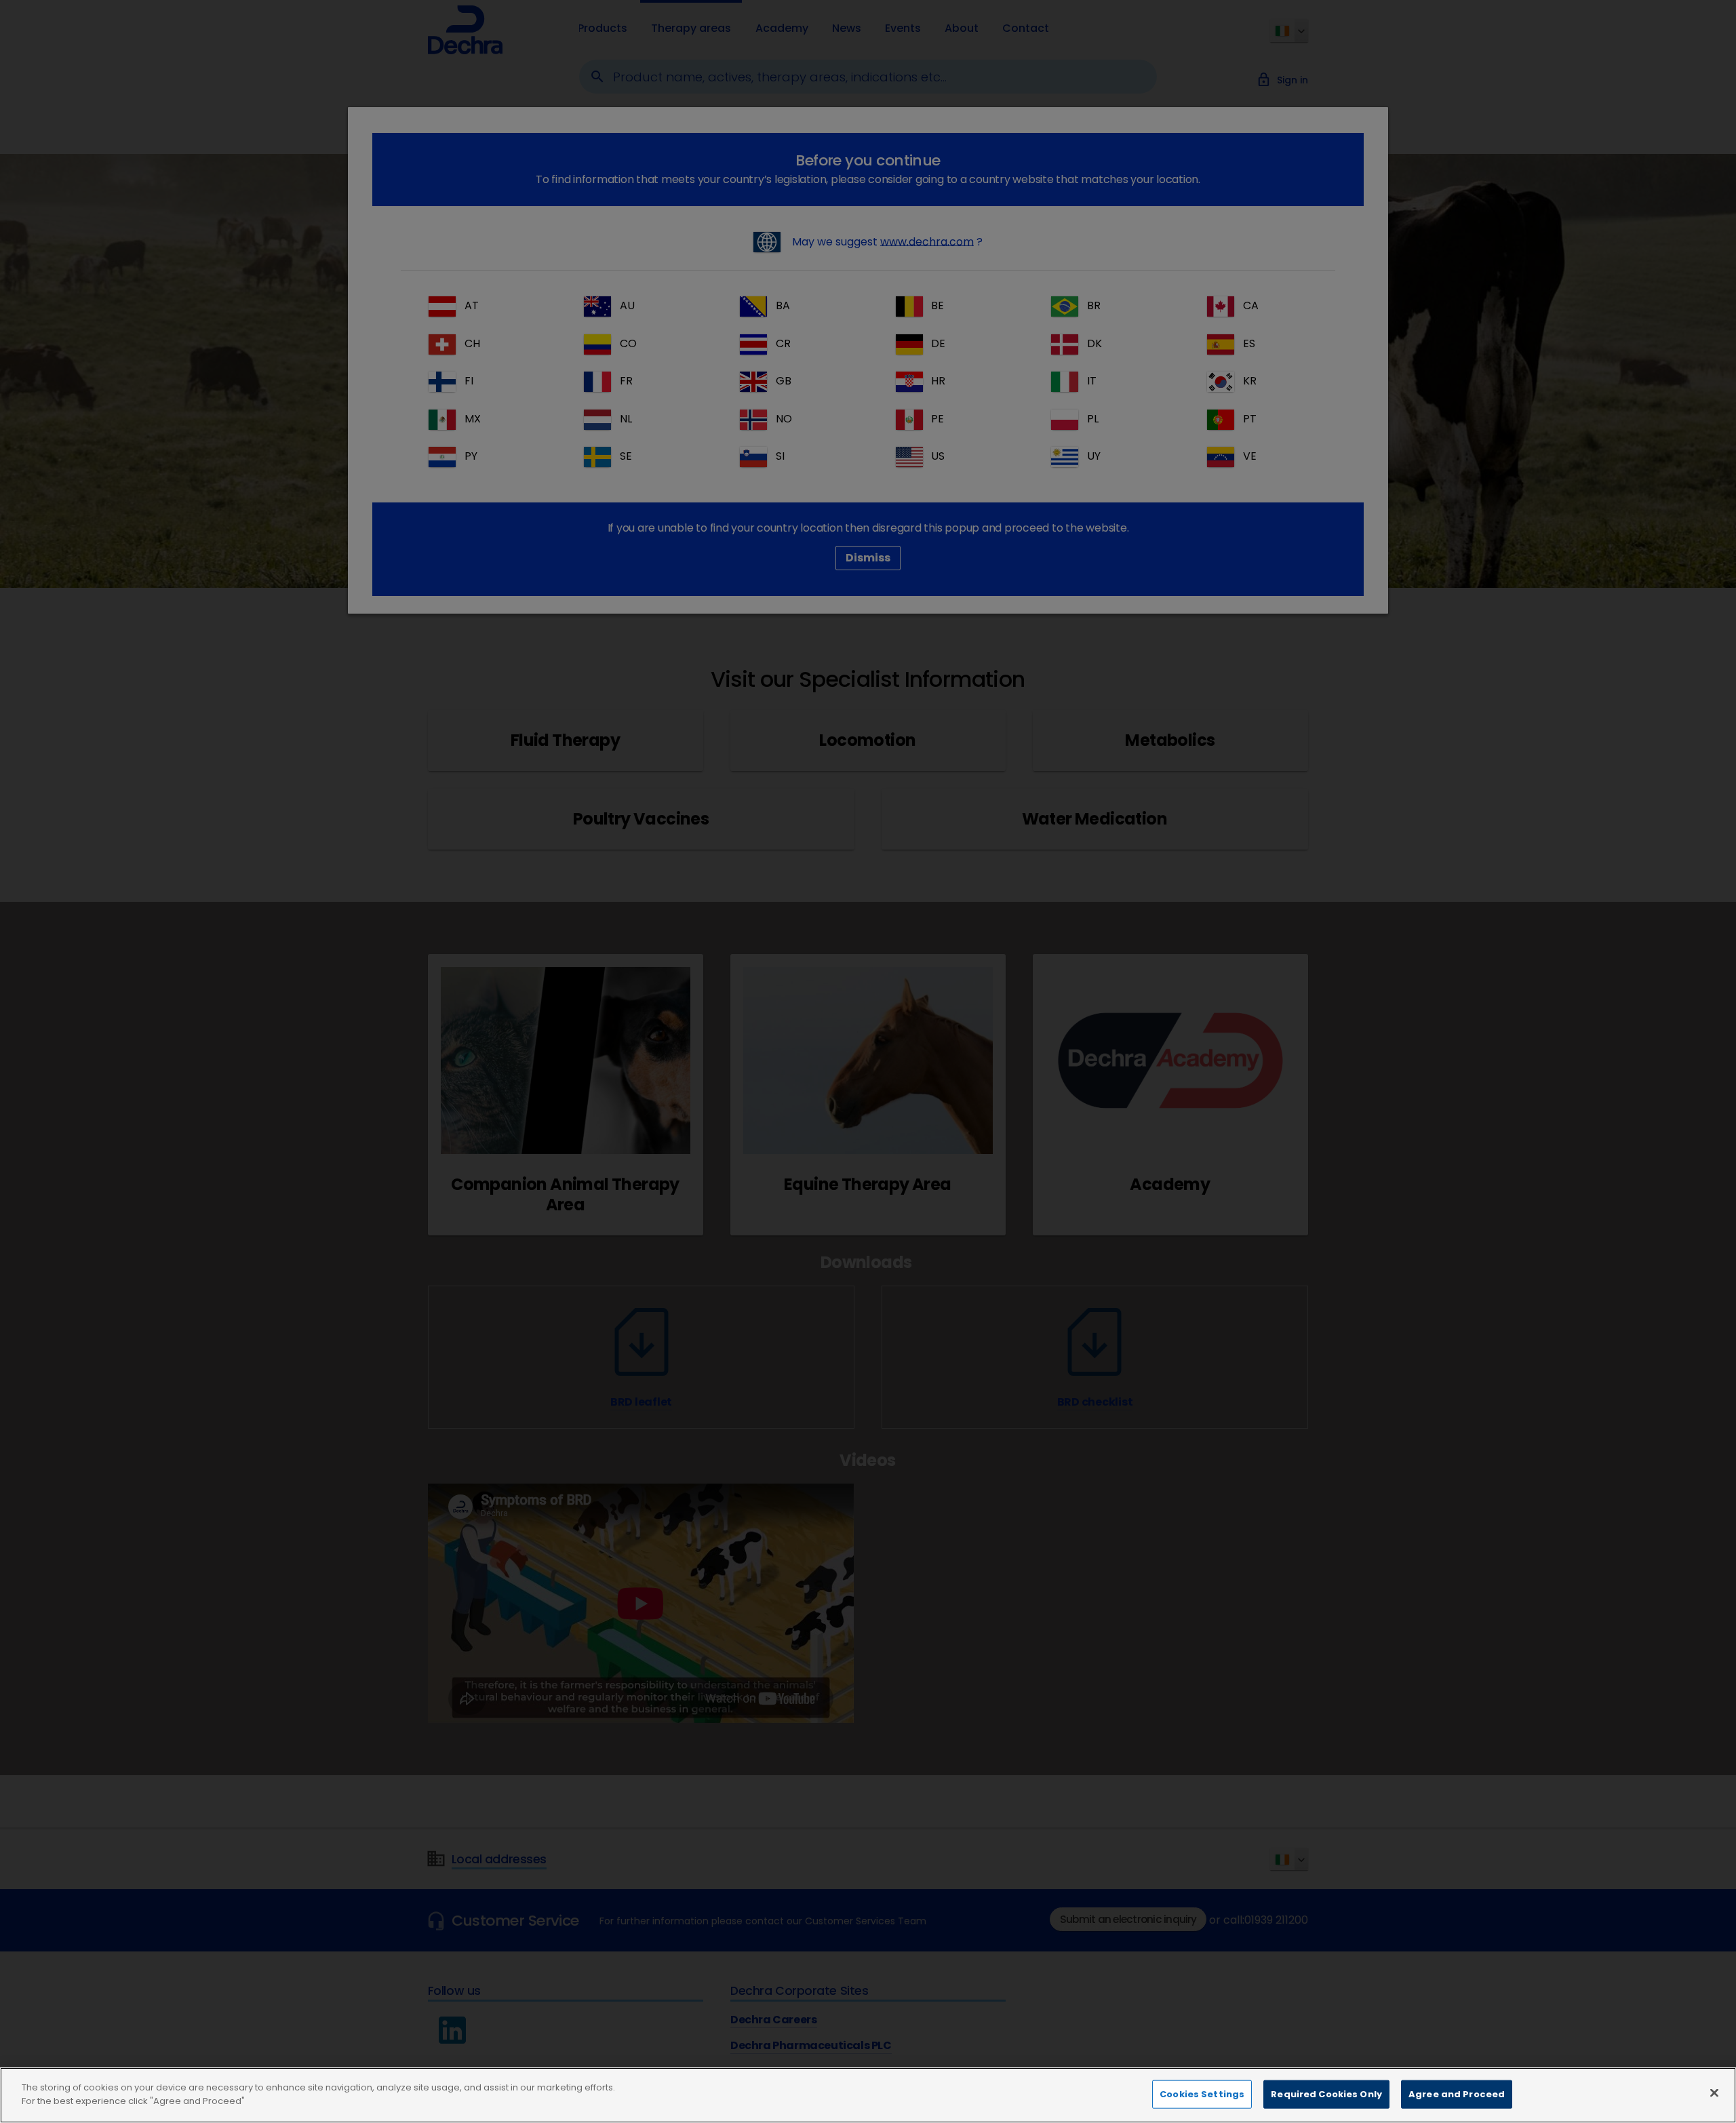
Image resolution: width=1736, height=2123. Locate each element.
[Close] (1714, 2092)
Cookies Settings (1202, 2094)
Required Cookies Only (1326, 2094)
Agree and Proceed (1457, 2094)
